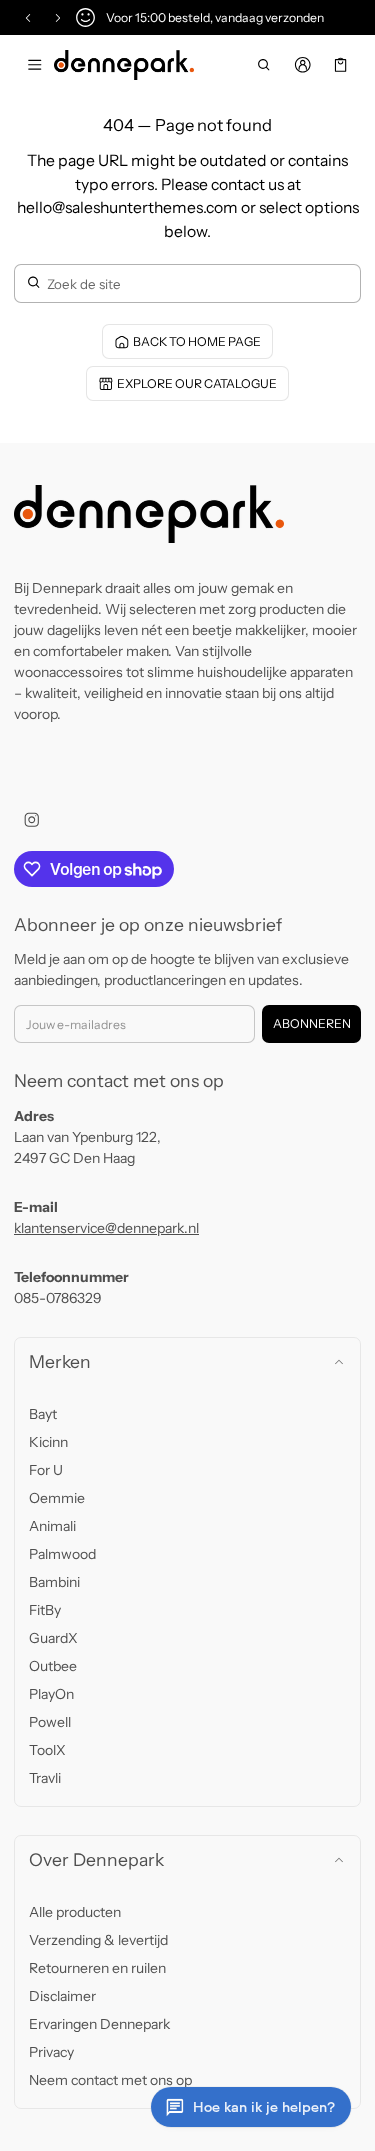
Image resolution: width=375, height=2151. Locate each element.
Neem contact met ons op (110, 2080)
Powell (50, 1722)
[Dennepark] (124, 65)
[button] (264, 65)
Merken (60, 1361)
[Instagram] (31, 819)
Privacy (51, 2052)
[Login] (302, 65)
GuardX (53, 1638)
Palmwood (62, 1554)
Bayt (43, 1414)
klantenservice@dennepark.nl (106, 1228)
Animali (52, 1526)
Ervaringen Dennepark (99, 2024)
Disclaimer (62, 1996)
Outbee (53, 1666)
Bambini (54, 1582)
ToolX (47, 1750)
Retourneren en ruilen (97, 1968)
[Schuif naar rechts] (58, 18)
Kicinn (48, 1442)
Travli (45, 1778)
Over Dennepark (96, 1859)
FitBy (45, 1610)
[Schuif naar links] (28, 18)
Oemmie (57, 1498)
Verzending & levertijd (98, 1940)
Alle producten (75, 1912)
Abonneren (312, 1023)
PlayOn (51, 1694)
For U (46, 1470)
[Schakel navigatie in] (34, 65)
